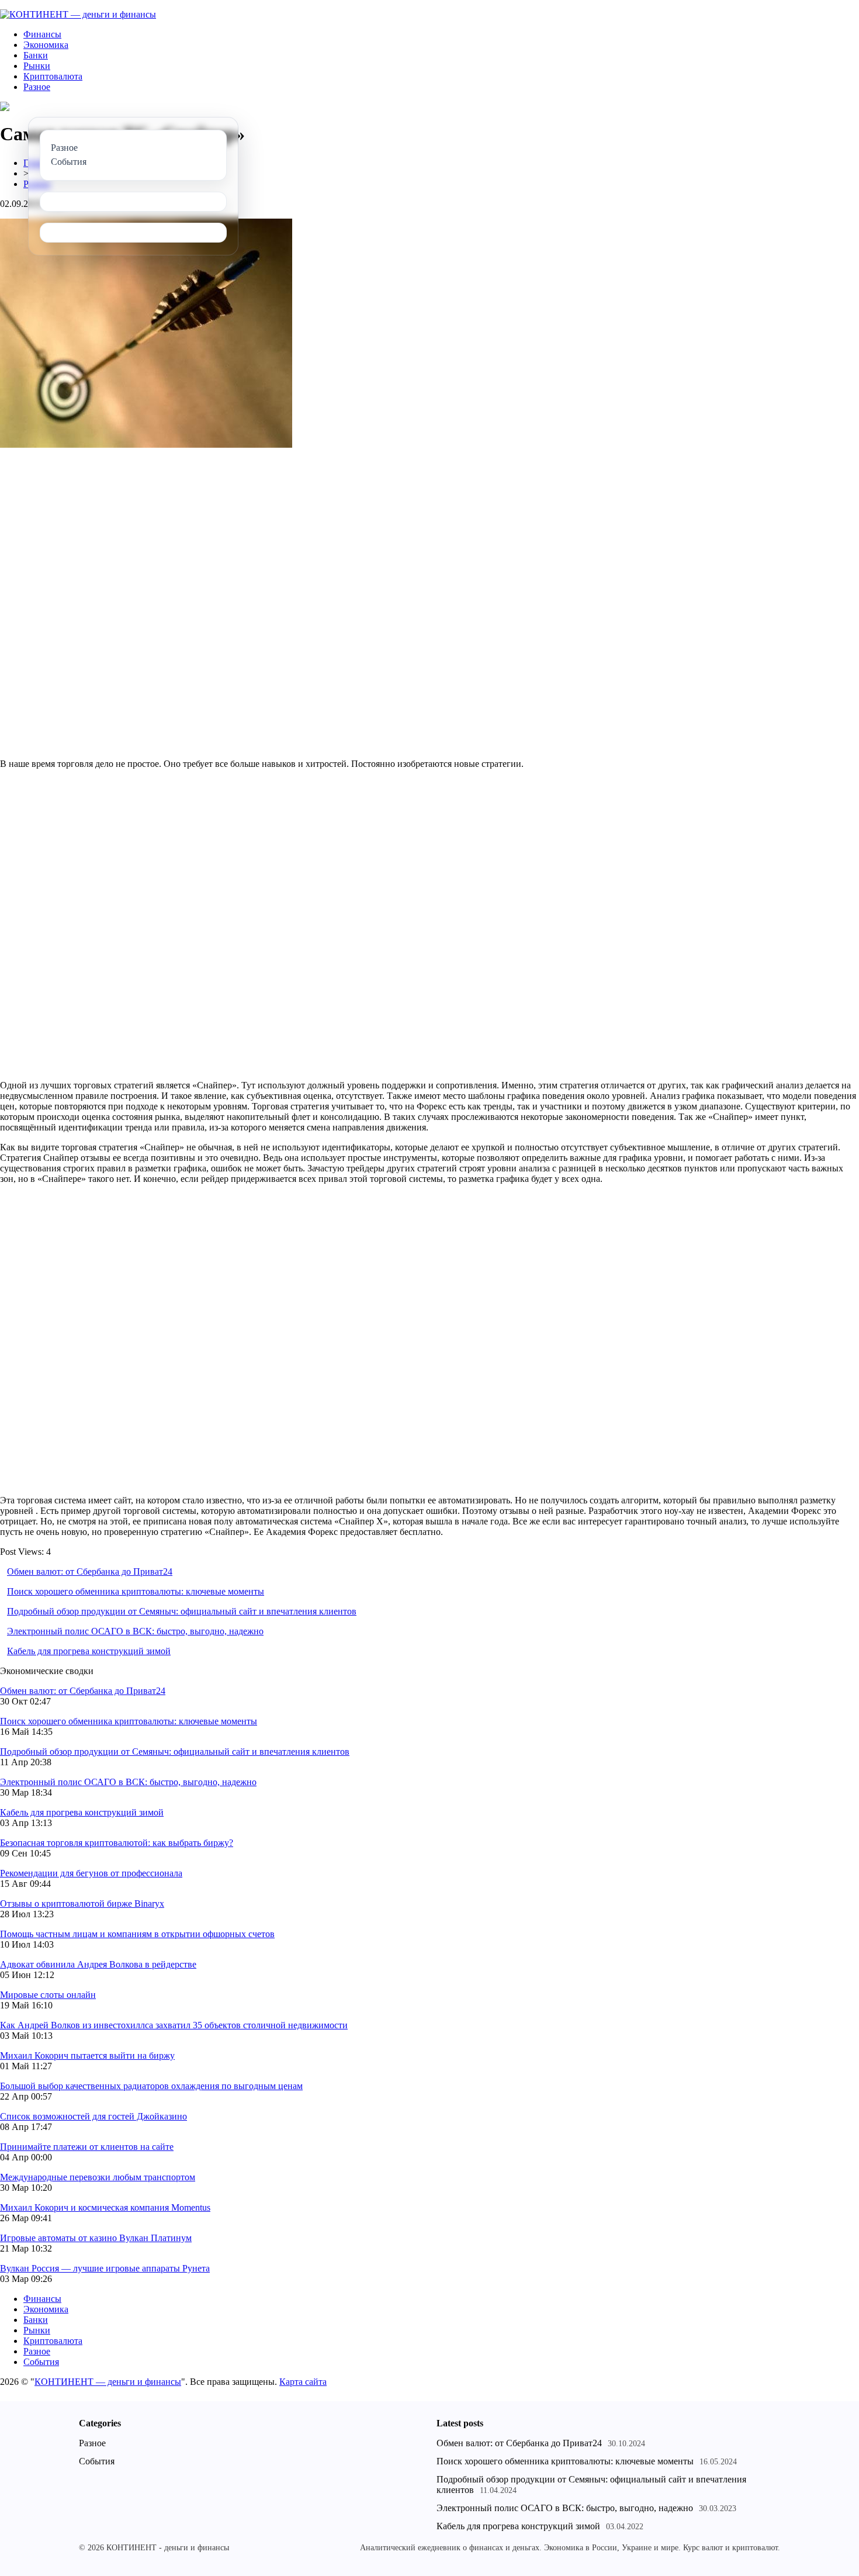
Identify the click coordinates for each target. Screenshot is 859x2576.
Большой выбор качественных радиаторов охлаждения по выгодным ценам (151, 2086)
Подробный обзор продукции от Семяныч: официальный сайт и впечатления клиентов (182, 1611)
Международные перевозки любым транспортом (98, 2177)
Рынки (37, 66)
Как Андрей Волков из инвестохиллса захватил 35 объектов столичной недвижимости (174, 2025)
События (41, 2362)
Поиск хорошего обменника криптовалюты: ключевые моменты (136, 1591)
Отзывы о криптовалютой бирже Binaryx (82, 1904)
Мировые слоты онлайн (48, 1995)
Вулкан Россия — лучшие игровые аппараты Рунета (105, 2268)
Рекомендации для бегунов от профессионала (91, 1873)
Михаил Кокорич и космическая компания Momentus (105, 2207)
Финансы (42, 34)
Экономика (46, 45)
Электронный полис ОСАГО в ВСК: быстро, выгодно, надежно (135, 1631)
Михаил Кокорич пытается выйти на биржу (87, 2055)
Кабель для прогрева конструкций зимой (89, 1651)
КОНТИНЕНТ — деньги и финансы (108, 2382)
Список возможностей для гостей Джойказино (93, 2116)
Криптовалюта (53, 76)
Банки (36, 55)
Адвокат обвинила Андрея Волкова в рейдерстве (98, 1964)
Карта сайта (303, 2382)
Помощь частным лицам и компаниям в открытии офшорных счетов (137, 1934)
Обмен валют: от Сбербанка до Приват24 (90, 1571)
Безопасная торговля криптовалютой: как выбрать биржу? (117, 1843)
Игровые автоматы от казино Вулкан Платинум (96, 2238)
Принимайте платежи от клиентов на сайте (87, 2147)
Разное (37, 87)
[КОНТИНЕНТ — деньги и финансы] (78, 14)
